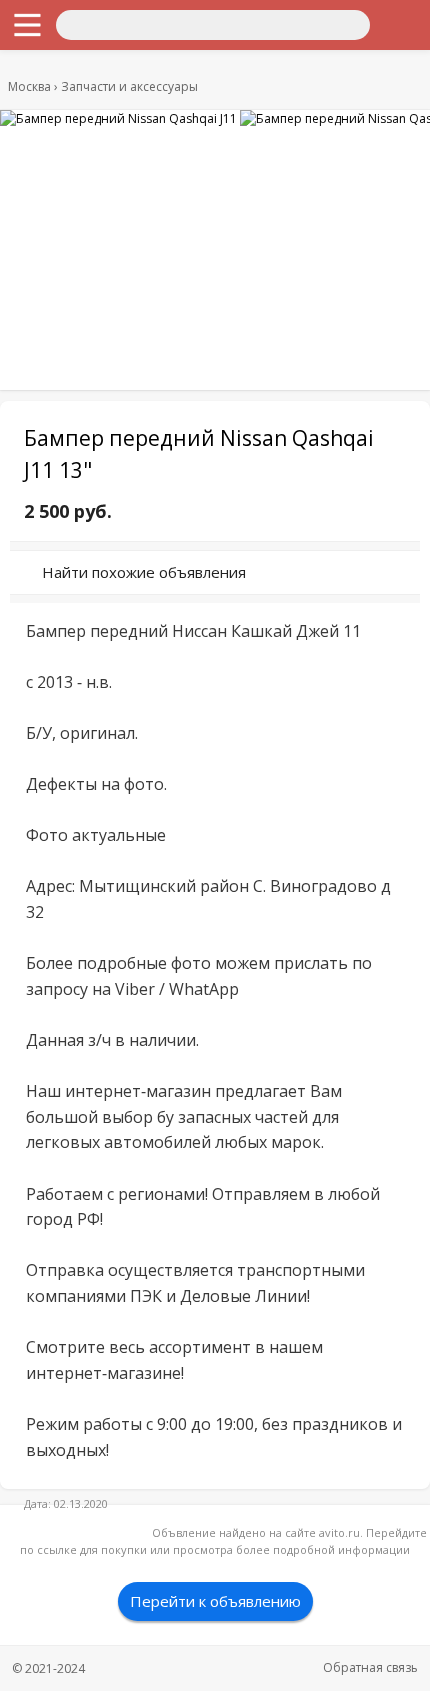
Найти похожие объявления (144, 572)
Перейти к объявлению (215, 1601)
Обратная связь (370, 1667)
